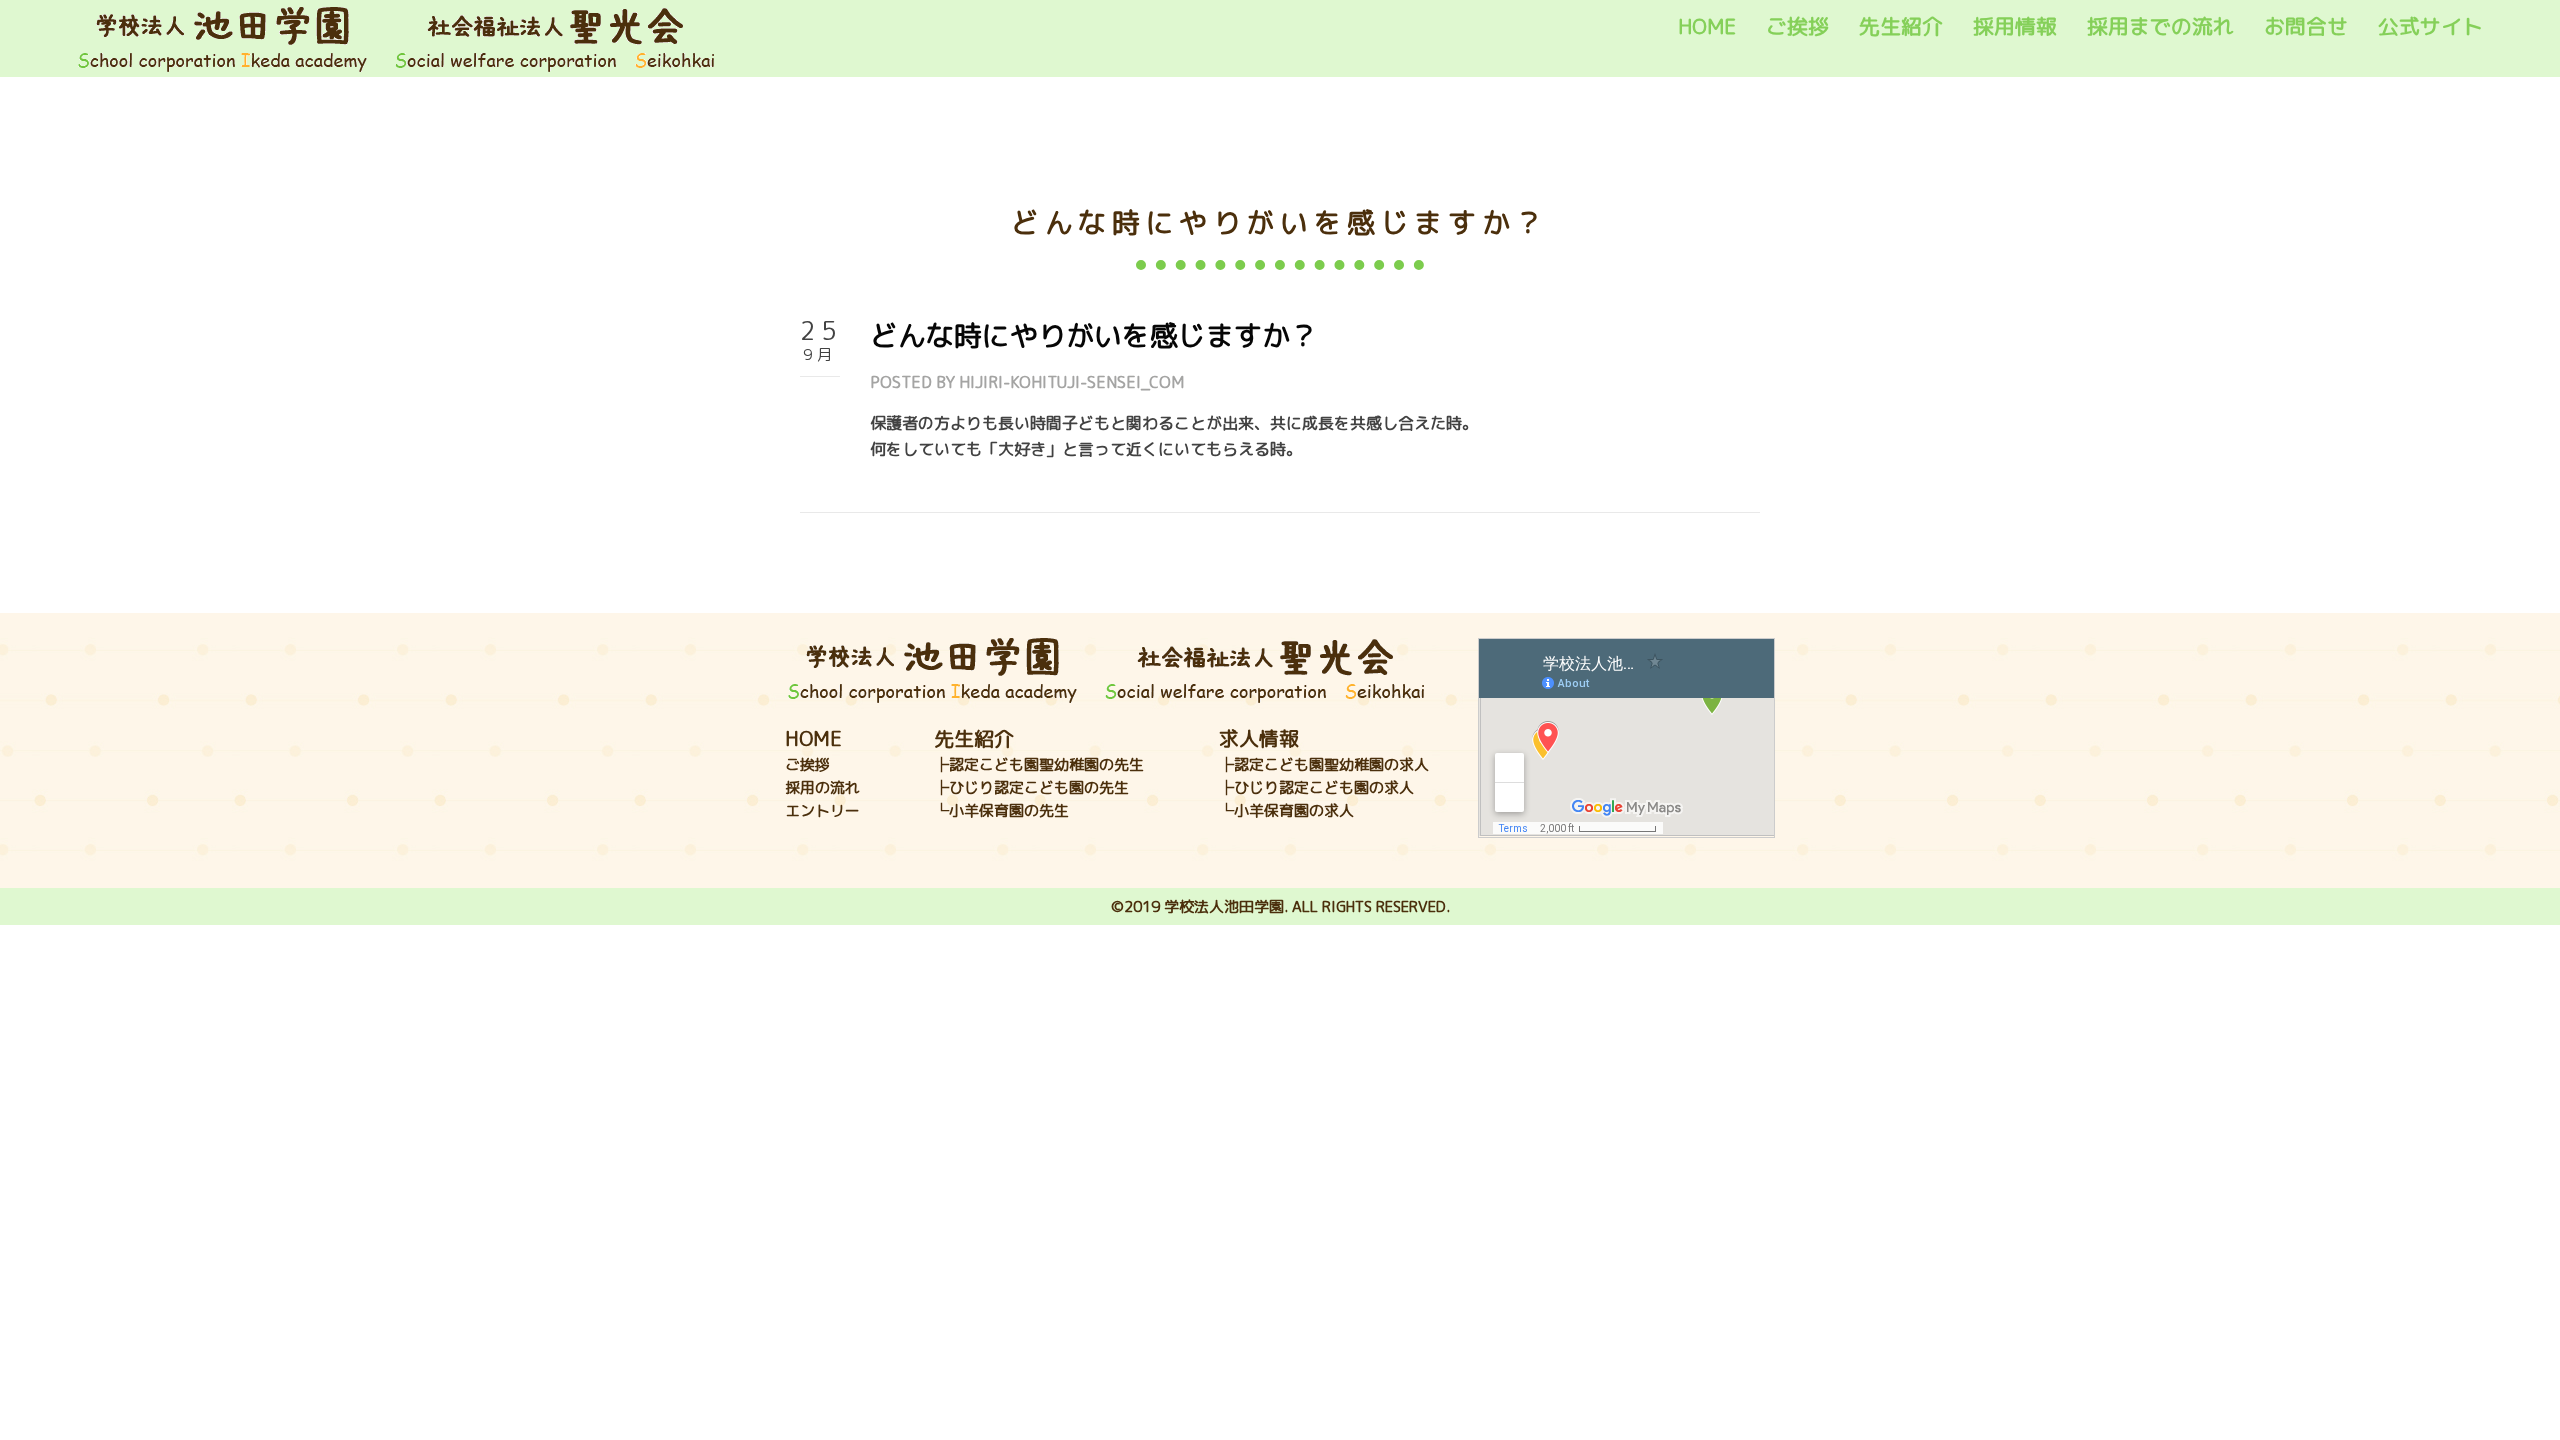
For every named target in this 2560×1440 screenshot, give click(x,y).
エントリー (822, 810)
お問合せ (2306, 26)
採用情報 (2015, 26)
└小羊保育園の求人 (1286, 810)
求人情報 (1259, 738)
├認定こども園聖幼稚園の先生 (1039, 764)
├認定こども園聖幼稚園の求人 (1324, 764)
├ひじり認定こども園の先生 (1031, 787)
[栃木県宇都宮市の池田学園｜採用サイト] (397, 38)
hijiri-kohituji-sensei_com (1071, 382)
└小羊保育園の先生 (1001, 810)
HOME (1707, 26)
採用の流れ (822, 787)
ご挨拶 (1797, 26)
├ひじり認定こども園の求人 (1316, 787)
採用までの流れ (2160, 26)
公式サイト (2430, 26)
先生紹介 (1901, 26)
